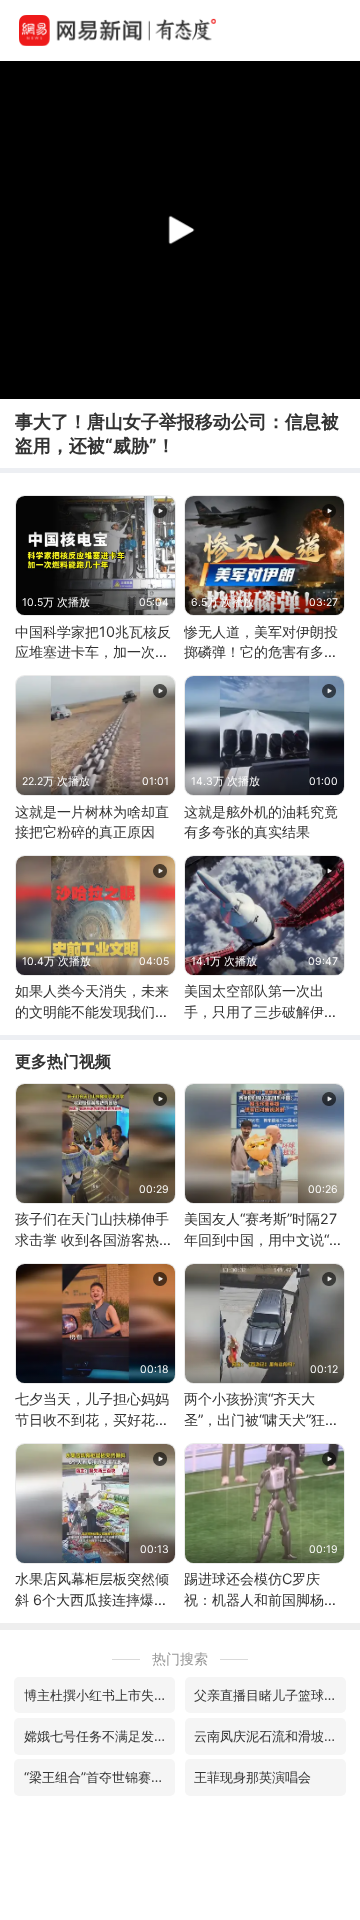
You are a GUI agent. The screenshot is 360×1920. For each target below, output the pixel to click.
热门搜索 (180, 1658)
